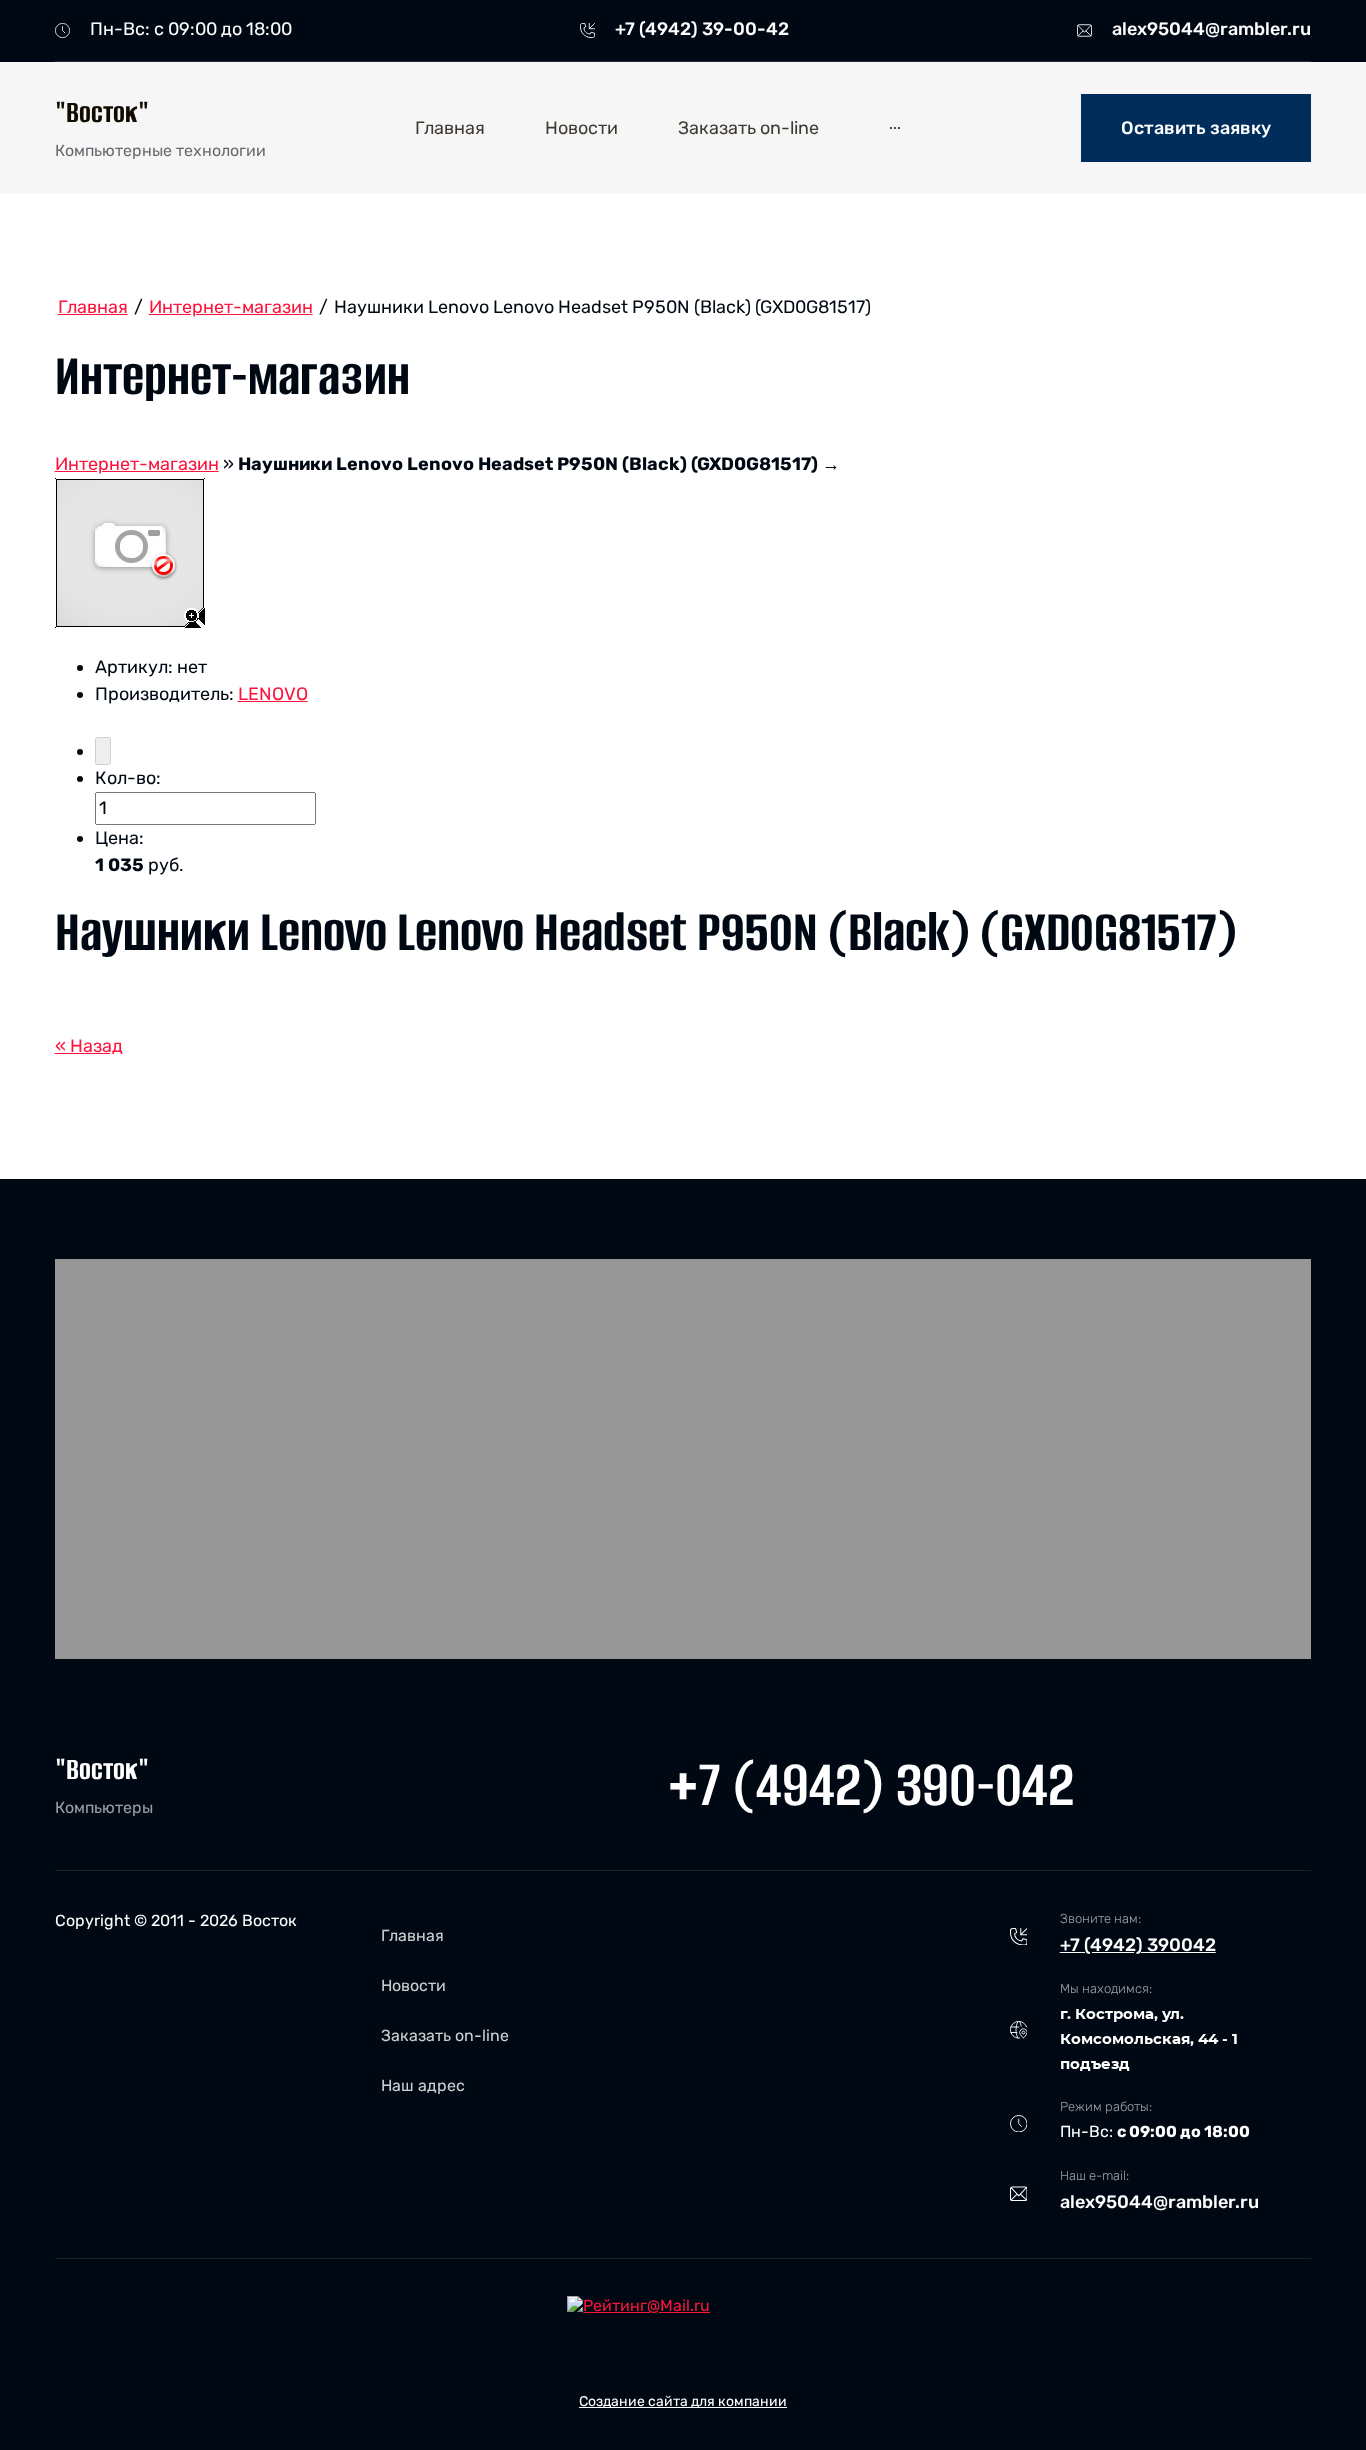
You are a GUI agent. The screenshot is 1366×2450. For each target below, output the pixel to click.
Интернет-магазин (137, 464)
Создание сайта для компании (683, 2401)
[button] (1196, 128)
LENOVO (273, 694)
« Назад (89, 1046)
